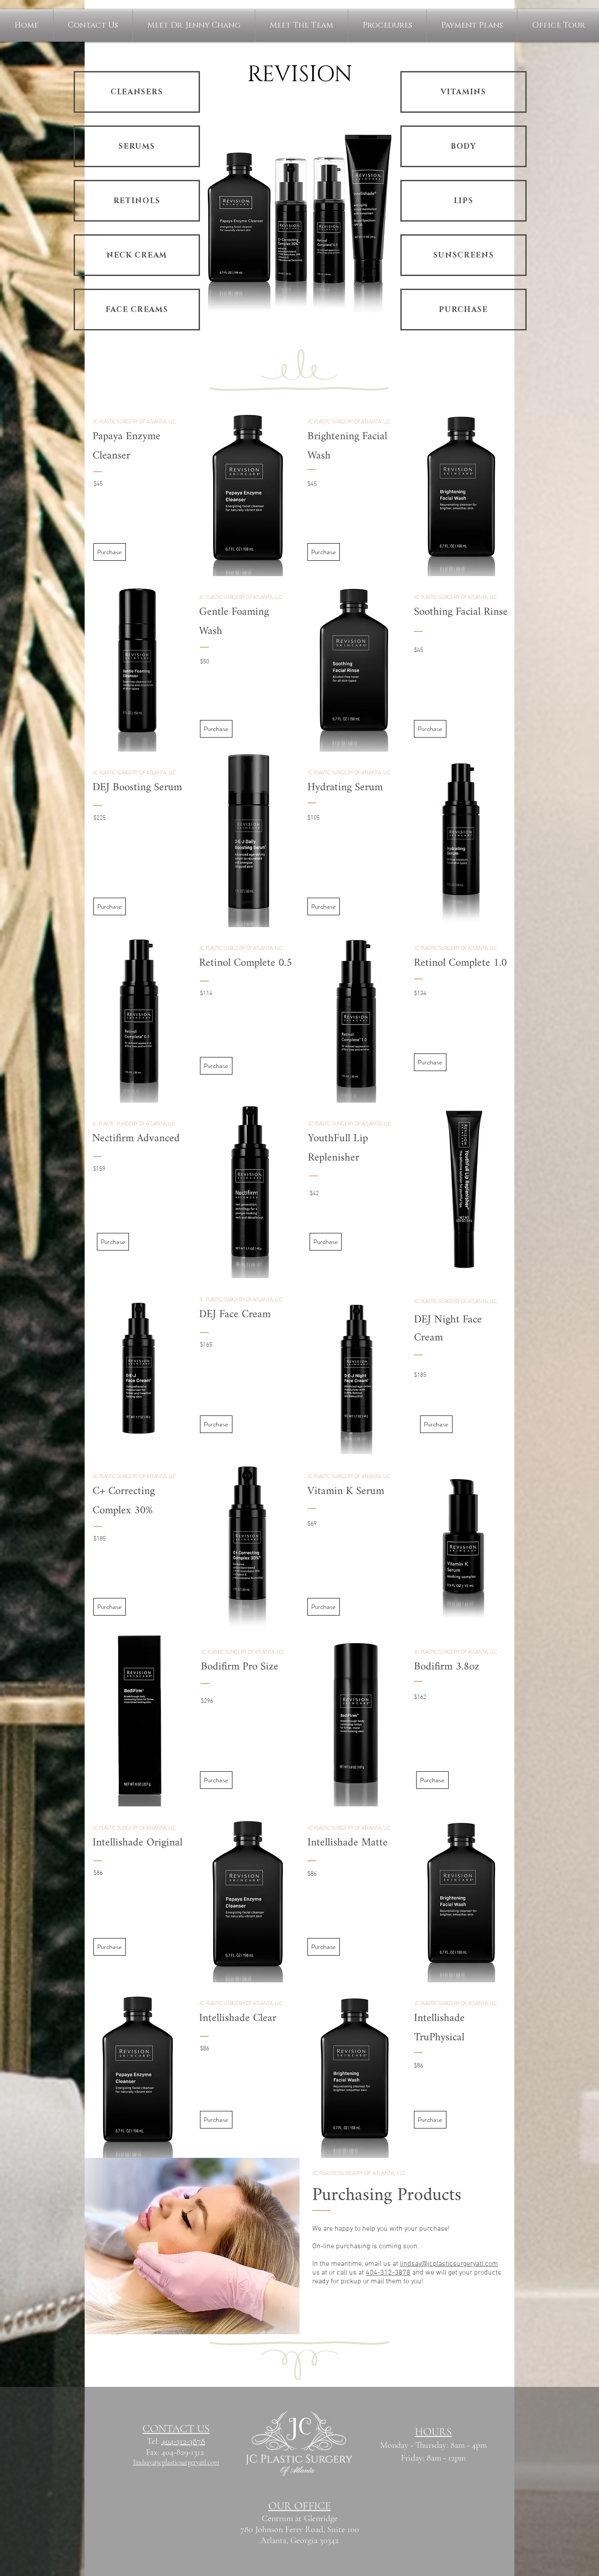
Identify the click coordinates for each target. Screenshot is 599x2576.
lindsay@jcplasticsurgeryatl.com (449, 2264)
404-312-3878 (388, 2273)
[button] (387, 25)
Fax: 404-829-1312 (176, 2452)
